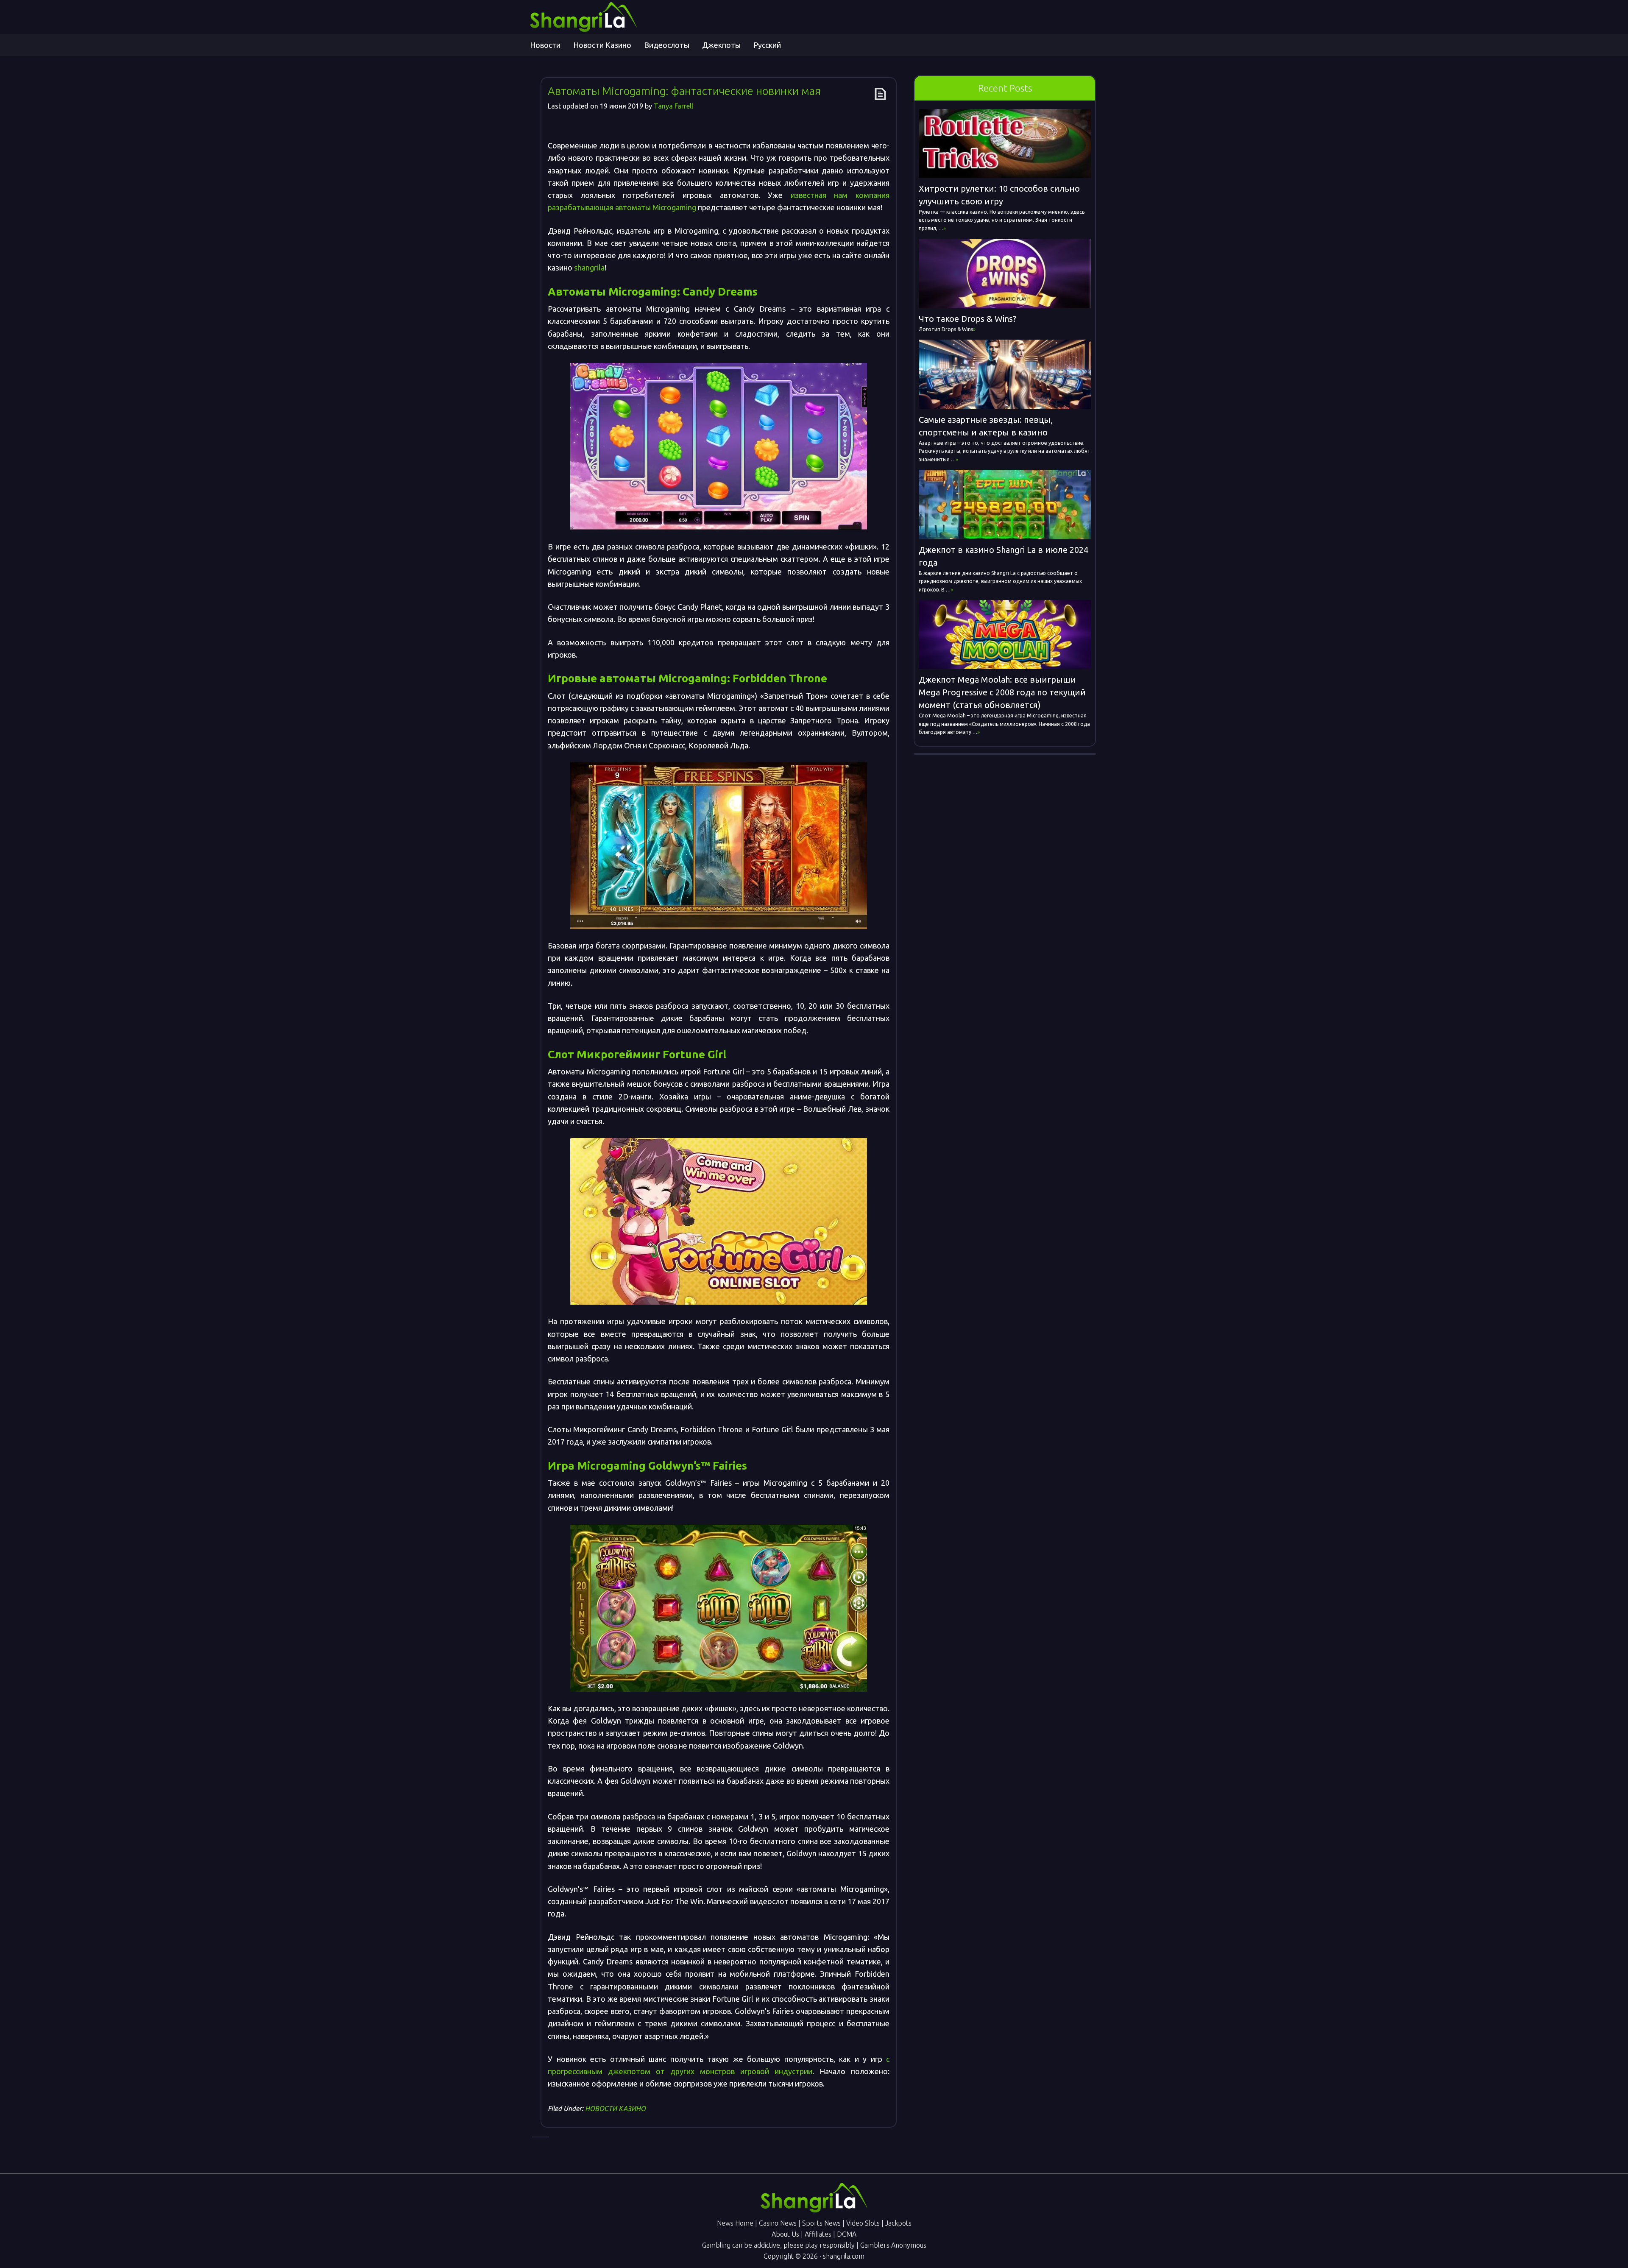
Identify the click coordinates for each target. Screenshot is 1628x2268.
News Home (735, 2223)
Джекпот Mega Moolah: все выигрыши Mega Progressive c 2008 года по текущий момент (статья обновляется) (1002, 692)
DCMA (847, 2234)
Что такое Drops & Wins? (967, 319)
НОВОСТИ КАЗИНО (615, 2109)
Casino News (778, 2223)
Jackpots (898, 2223)
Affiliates (818, 2234)
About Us (785, 2234)
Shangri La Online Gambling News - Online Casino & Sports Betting (606, 17)
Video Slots (863, 2223)
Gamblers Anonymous (893, 2245)
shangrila (589, 268)
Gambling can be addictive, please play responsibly (778, 2245)
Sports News (821, 2223)
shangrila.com (844, 2256)
